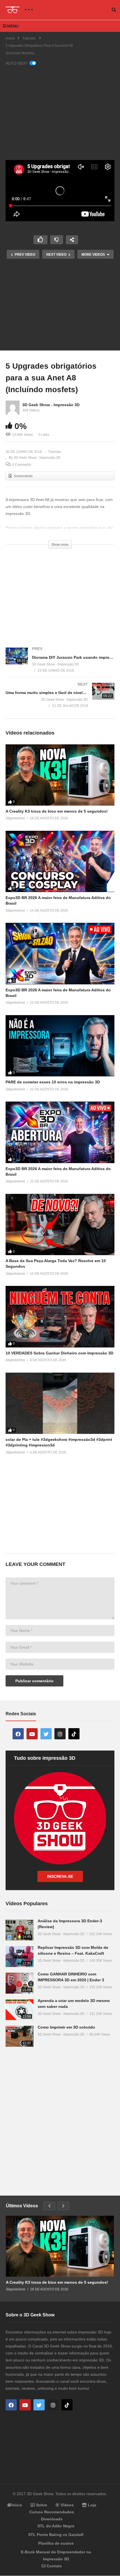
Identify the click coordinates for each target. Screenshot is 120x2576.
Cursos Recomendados (52, 2512)
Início (17, 2505)
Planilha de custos (56, 2543)
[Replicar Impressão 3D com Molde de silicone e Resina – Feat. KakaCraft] (20, 1957)
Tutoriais (55, 452)
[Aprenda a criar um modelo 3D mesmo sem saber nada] (20, 2010)
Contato (54, 2566)
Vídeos (67, 2505)
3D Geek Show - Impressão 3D (51, 405)
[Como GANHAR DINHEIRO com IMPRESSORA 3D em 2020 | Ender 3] (20, 1983)
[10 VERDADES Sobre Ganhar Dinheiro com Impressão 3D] (60, 1317)
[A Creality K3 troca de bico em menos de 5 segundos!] (60, 775)
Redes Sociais (21, 1714)
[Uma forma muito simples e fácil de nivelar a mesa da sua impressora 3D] (60, 700)
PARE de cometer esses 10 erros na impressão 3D (53, 1082)
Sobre (41, 2505)
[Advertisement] (60, 110)
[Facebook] (18, 1734)
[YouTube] (32, 1734)
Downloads (52, 2519)
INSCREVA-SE (60, 1876)
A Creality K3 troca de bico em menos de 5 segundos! (57, 811)
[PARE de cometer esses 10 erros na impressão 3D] (60, 1046)
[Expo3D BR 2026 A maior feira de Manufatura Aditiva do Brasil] (60, 861)
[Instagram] (60, 1734)
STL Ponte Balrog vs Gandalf (56, 2535)
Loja (92, 2505)
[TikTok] (74, 1734)
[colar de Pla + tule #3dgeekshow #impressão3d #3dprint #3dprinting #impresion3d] (60, 1403)
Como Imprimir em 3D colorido (66, 2027)
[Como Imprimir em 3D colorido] (20, 2036)
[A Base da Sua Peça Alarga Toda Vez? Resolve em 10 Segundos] (60, 1225)
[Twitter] (46, 1734)
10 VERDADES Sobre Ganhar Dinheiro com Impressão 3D (59, 1353)
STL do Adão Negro (56, 2526)
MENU (13, 26)
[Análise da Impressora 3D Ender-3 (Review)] (20, 1930)
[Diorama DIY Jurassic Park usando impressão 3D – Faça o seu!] (60, 665)
